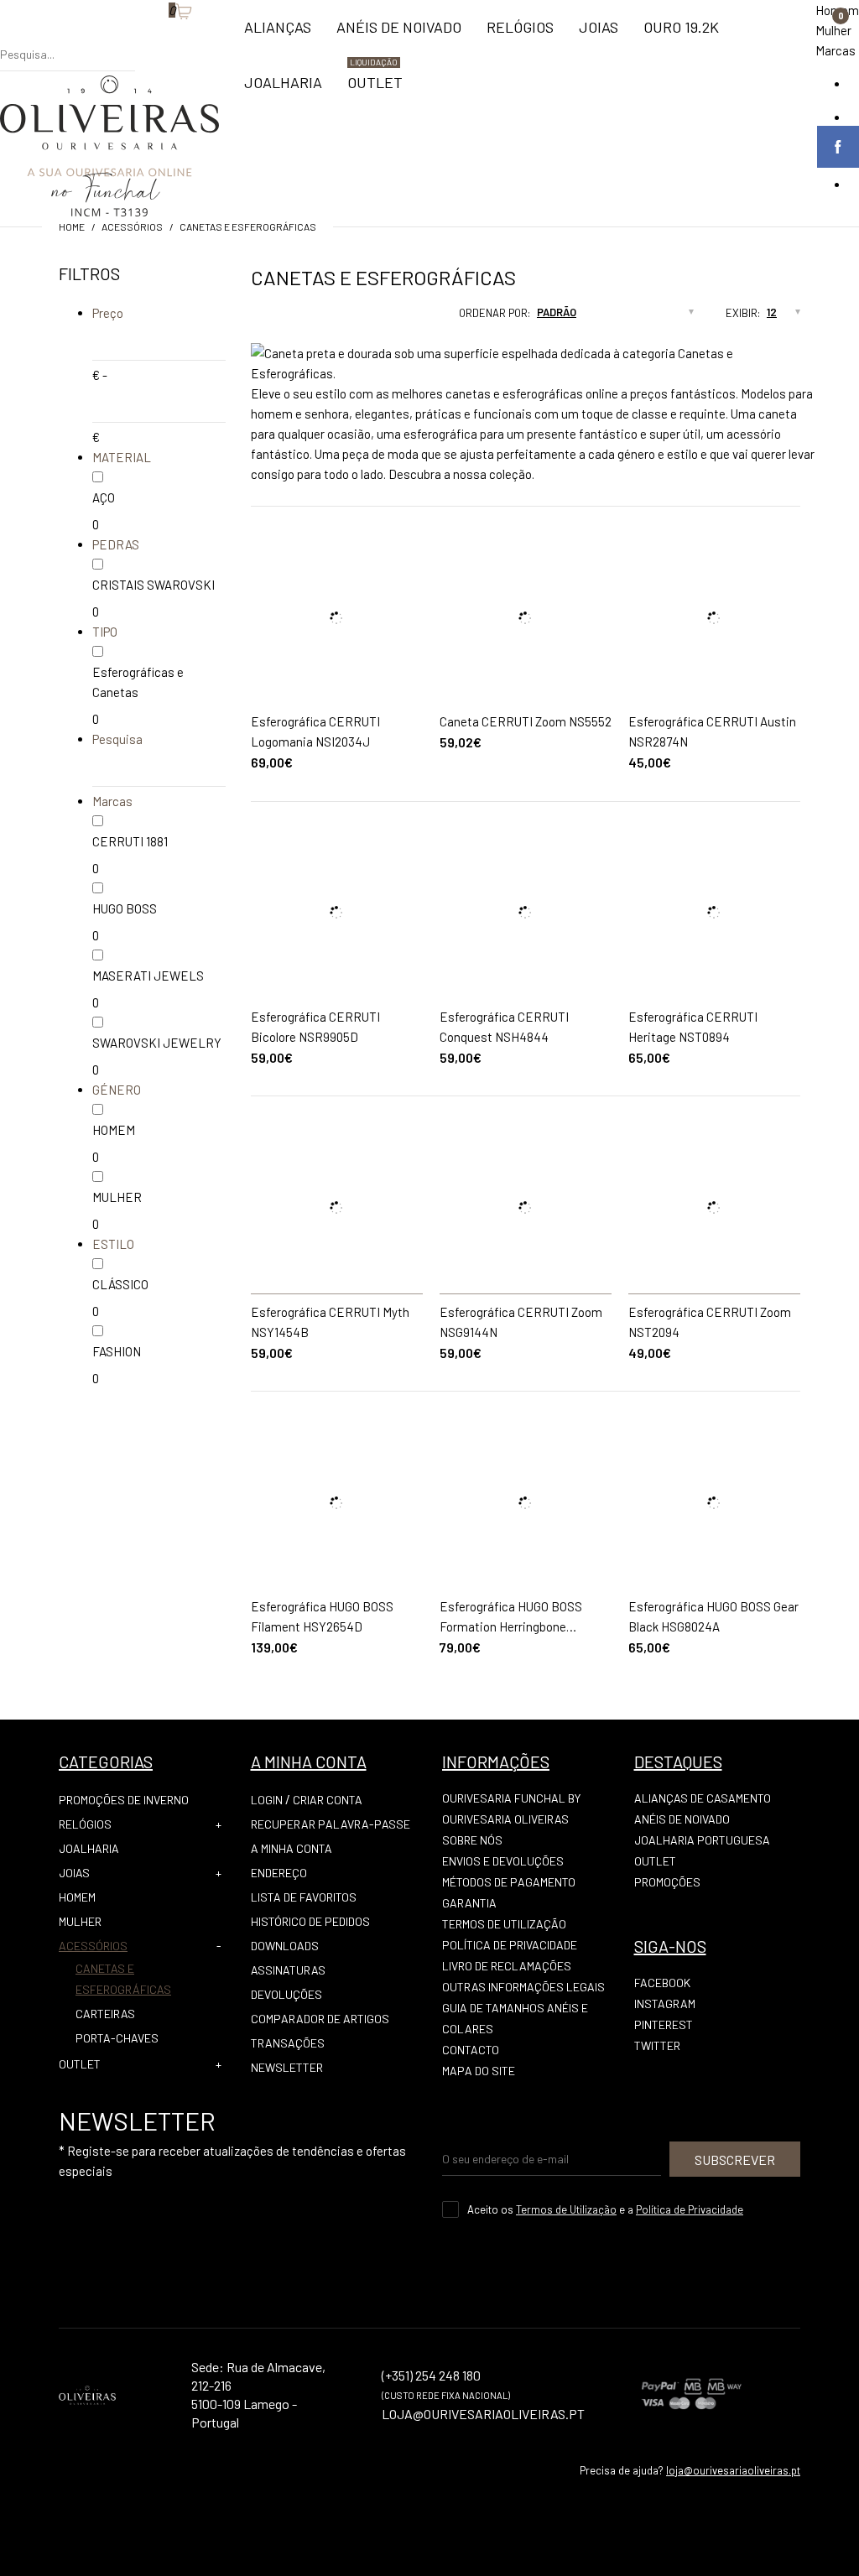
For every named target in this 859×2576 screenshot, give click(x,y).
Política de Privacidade (510, 1945)
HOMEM (114, 1130)
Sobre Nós (472, 1840)
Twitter (657, 2045)
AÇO (104, 497)
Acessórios (132, 226)
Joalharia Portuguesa (702, 1840)
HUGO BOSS (125, 908)
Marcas (836, 50)
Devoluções (286, 1994)
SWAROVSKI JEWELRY (157, 1043)
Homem (77, 1897)
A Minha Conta (292, 1848)
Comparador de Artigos (320, 2019)
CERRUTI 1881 (130, 841)
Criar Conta (328, 1800)
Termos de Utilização (504, 1924)
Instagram (665, 2004)
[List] (283, 318)
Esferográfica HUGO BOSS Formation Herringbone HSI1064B (511, 1626)
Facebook (662, 1983)
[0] (160, 38)
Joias (74, 1873)
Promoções (667, 1882)
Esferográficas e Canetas (138, 682)
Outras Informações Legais (523, 1987)
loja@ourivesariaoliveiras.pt (733, 2470)
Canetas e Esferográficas (248, 226)
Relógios (85, 1824)
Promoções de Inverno (124, 1800)
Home (72, 226)
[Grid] (251, 318)
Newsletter (287, 2067)
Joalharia (89, 1848)
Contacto (471, 2050)
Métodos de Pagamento (509, 1882)
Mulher (833, 30)
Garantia (469, 1903)
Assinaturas (288, 1970)
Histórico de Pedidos (310, 1921)
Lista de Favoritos (304, 1897)
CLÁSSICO (120, 1284)
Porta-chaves (117, 2038)
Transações (288, 2043)
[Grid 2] (267, 318)
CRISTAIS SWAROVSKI (154, 585)
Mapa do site (479, 2071)
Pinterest (664, 2024)
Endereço (279, 1873)
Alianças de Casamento (703, 1798)
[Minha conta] (143, 38)
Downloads (285, 1946)
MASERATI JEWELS (148, 976)
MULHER (117, 1197)
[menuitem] (278, 34)
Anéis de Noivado (682, 1819)
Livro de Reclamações (507, 1966)
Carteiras (105, 2014)
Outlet (655, 1861)
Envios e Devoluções (503, 1861)
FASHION (117, 1351)
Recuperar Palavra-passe (331, 1824)
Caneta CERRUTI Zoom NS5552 (526, 721)
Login (267, 1800)
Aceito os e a (605, 2209)
